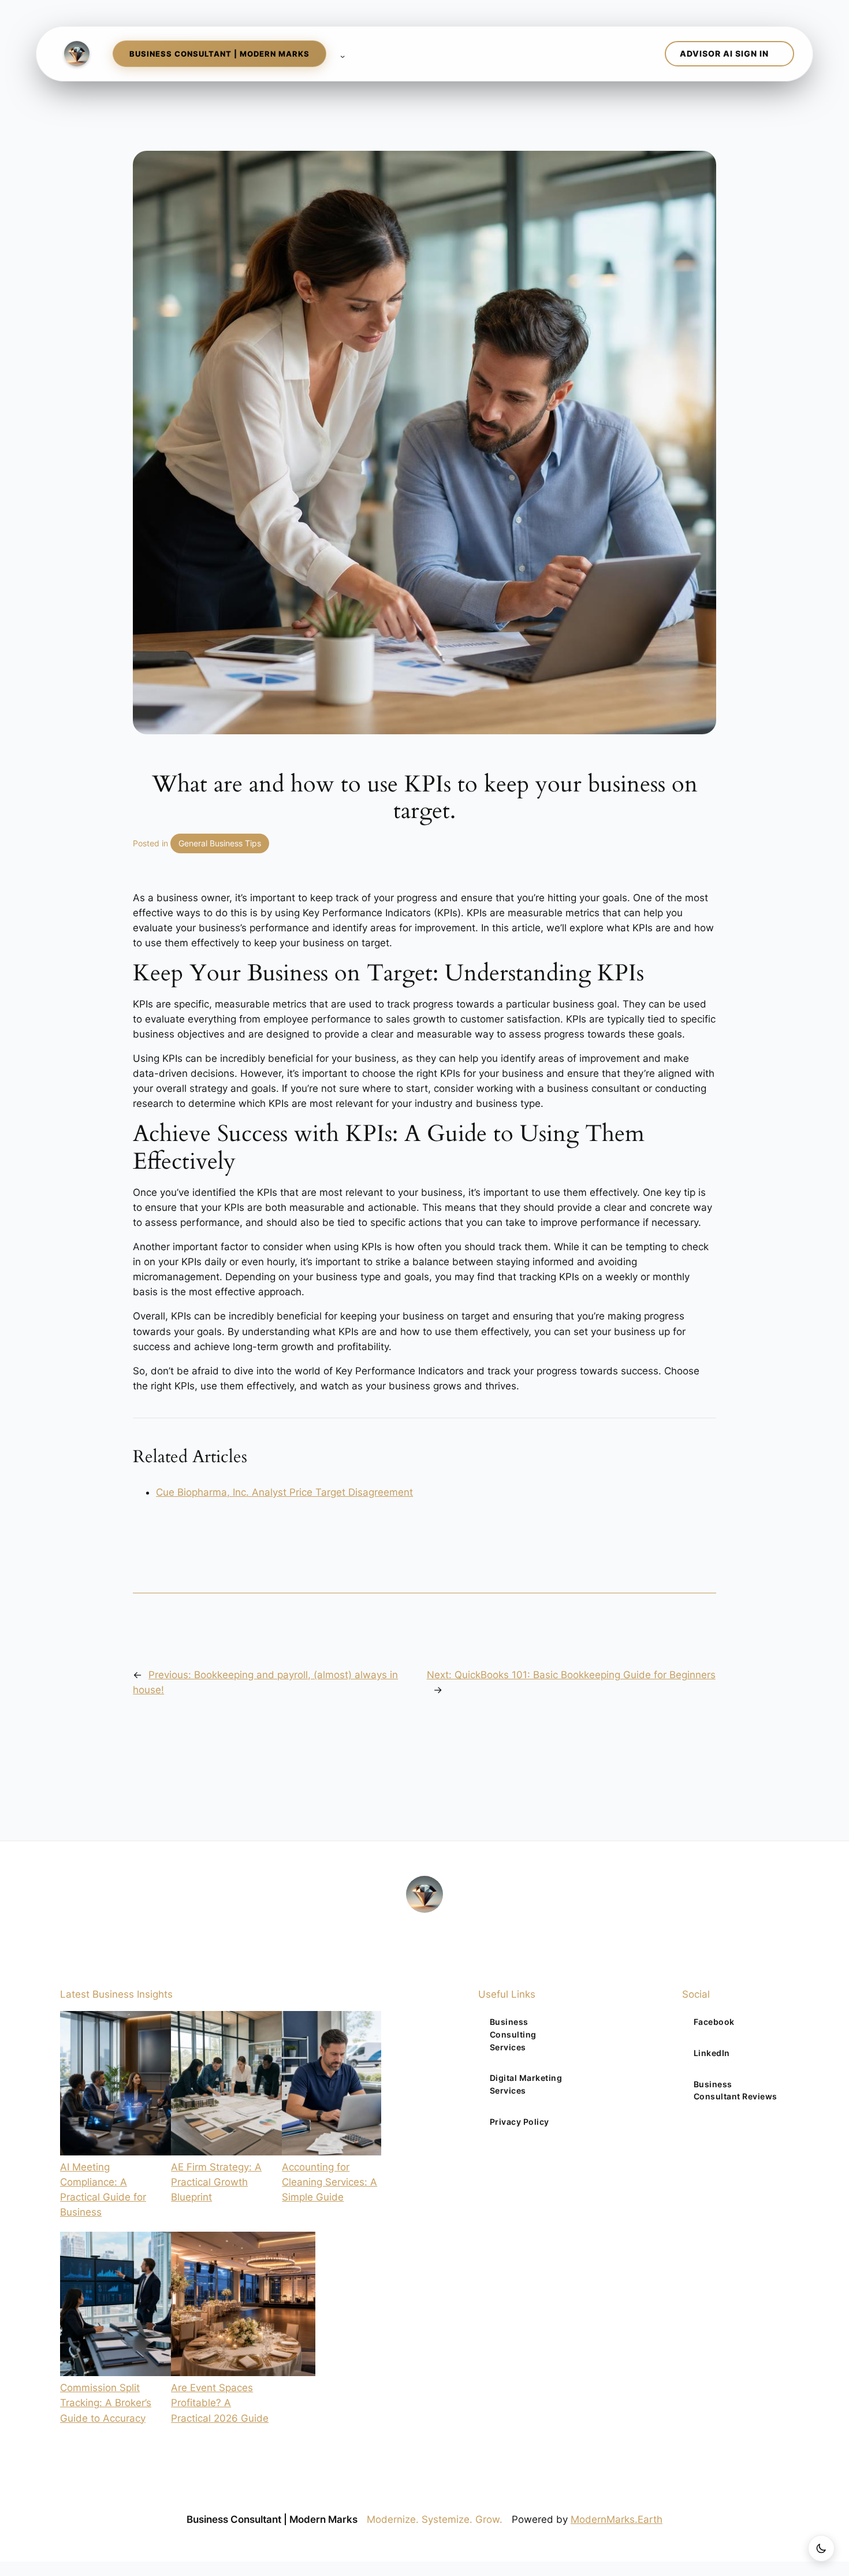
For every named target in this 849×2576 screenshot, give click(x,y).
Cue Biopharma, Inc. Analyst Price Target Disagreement (284, 1492)
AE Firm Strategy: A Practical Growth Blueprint (216, 2182)
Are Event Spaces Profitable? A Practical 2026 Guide (220, 2403)
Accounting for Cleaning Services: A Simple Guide (329, 2182)
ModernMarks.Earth (617, 2519)
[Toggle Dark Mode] (821, 2548)
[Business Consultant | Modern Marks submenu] (340, 54)
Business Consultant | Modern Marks (272, 2519)
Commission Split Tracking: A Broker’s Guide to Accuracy (106, 2403)
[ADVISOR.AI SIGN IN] (729, 54)
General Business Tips (220, 843)
